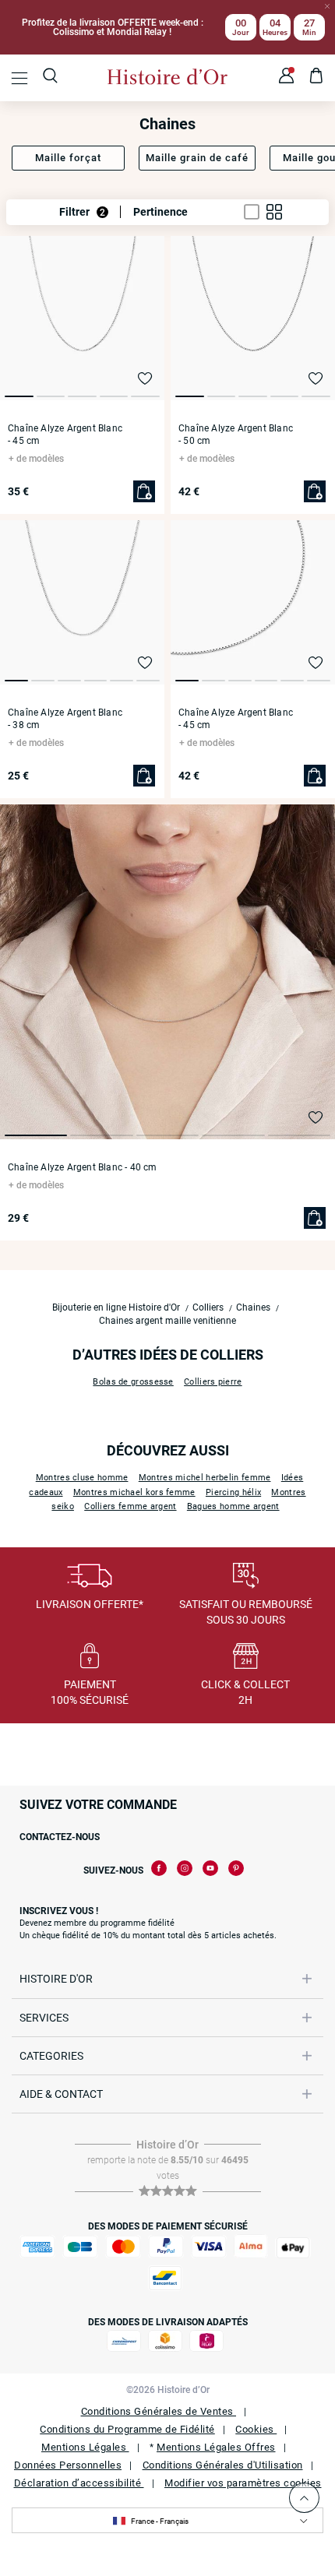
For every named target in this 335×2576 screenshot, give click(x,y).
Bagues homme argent (233, 1506)
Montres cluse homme (82, 1478)
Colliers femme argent (130, 1506)
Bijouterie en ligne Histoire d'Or (116, 1307)
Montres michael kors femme (134, 1492)
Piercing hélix (233, 1492)
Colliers (208, 1307)
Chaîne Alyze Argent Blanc (65, 435)
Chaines (253, 1307)
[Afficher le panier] (317, 78)
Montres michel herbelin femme (205, 1478)
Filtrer (82, 212)
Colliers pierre (213, 1382)
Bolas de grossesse (133, 1382)
